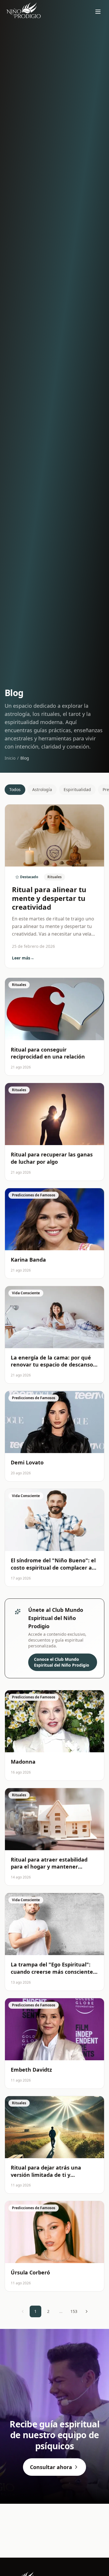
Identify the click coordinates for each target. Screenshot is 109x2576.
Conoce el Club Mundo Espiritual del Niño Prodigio (62, 1662)
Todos (15, 789)
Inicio (10, 758)
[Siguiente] (87, 2311)
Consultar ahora (51, 2467)
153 (74, 2311)
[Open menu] (98, 12)
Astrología (42, 789)
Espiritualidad (77, 789)
